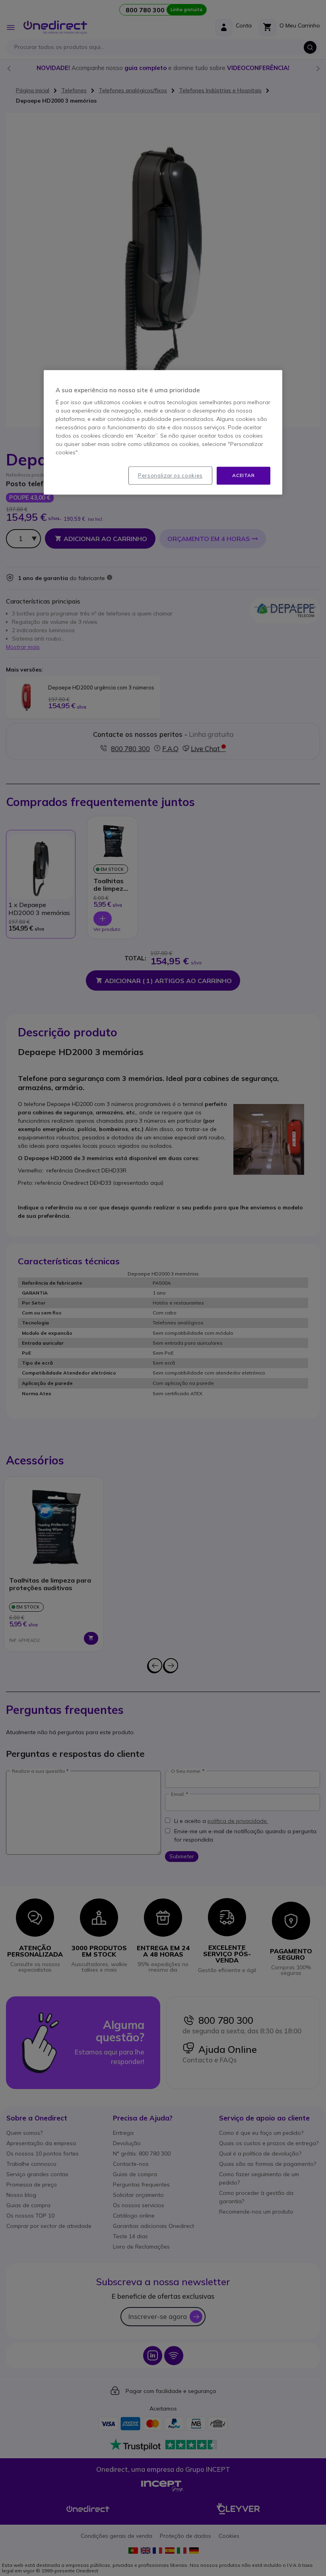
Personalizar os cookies (170, 476)
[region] (163, 433)
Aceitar (243, 476)
